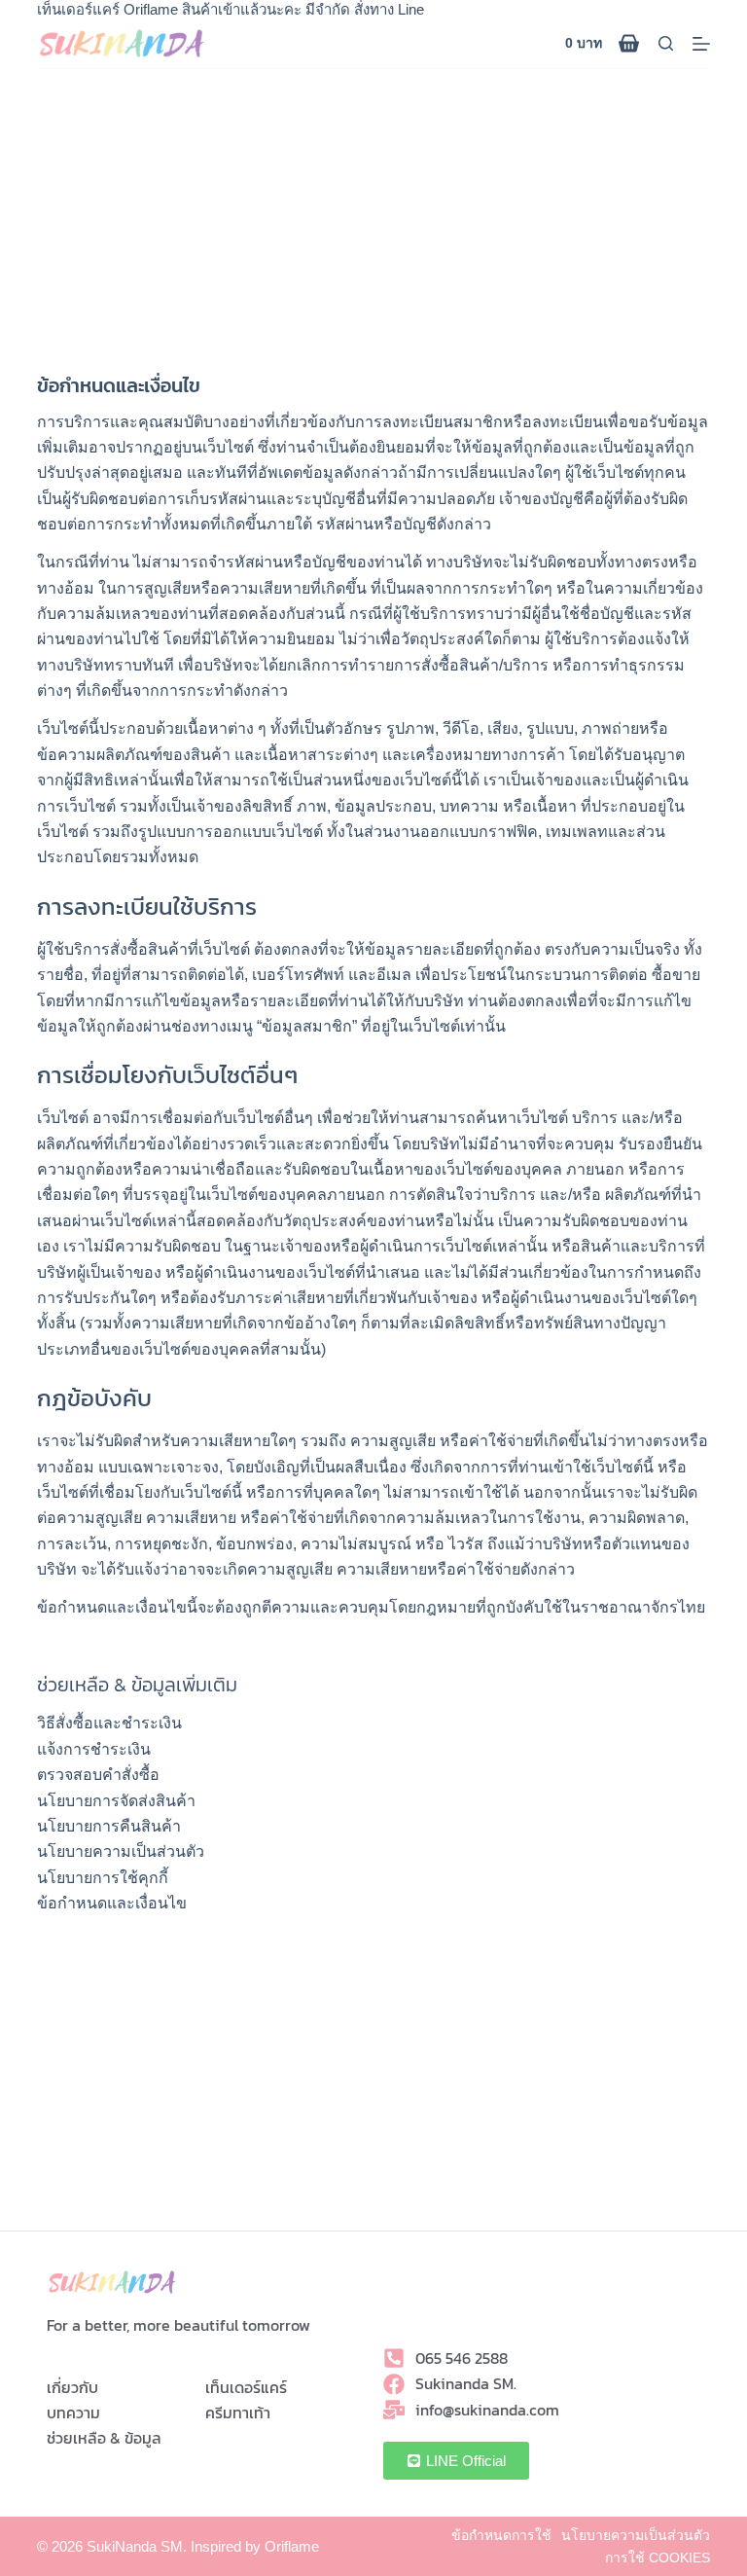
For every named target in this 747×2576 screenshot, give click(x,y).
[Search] (666, 43)
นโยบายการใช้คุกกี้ (103, 1878)
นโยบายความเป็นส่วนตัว (121, 1851)
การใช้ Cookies (658, 2558)
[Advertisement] (373, 215)
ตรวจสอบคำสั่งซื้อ (98, 1775)
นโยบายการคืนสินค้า (109, 1826)
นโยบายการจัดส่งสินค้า (116, 1801)
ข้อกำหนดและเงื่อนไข (112, 1903)
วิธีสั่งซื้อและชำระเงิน (109, 1723)
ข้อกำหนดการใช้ (501, 2535)
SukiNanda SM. (137, 2546)
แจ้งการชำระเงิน (94, 1749)
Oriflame (292, 2546)
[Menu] (701, 44)
